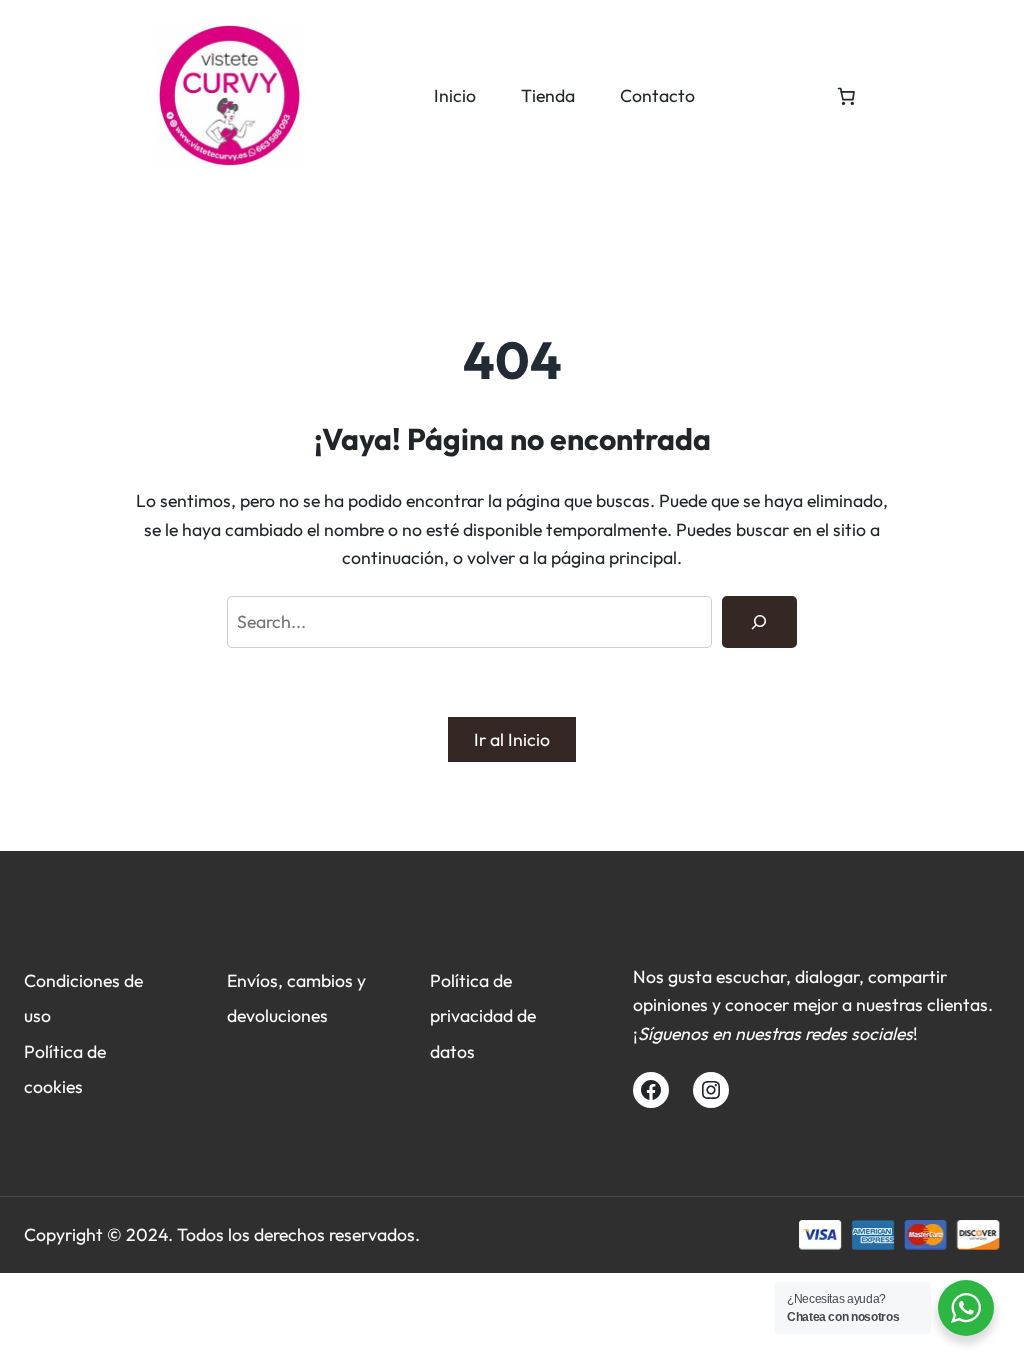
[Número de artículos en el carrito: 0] (846, 96)
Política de (65, 1051)
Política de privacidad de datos (483, 1016)
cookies (53, 1086)
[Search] (759, 622)
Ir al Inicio (512, 739)
